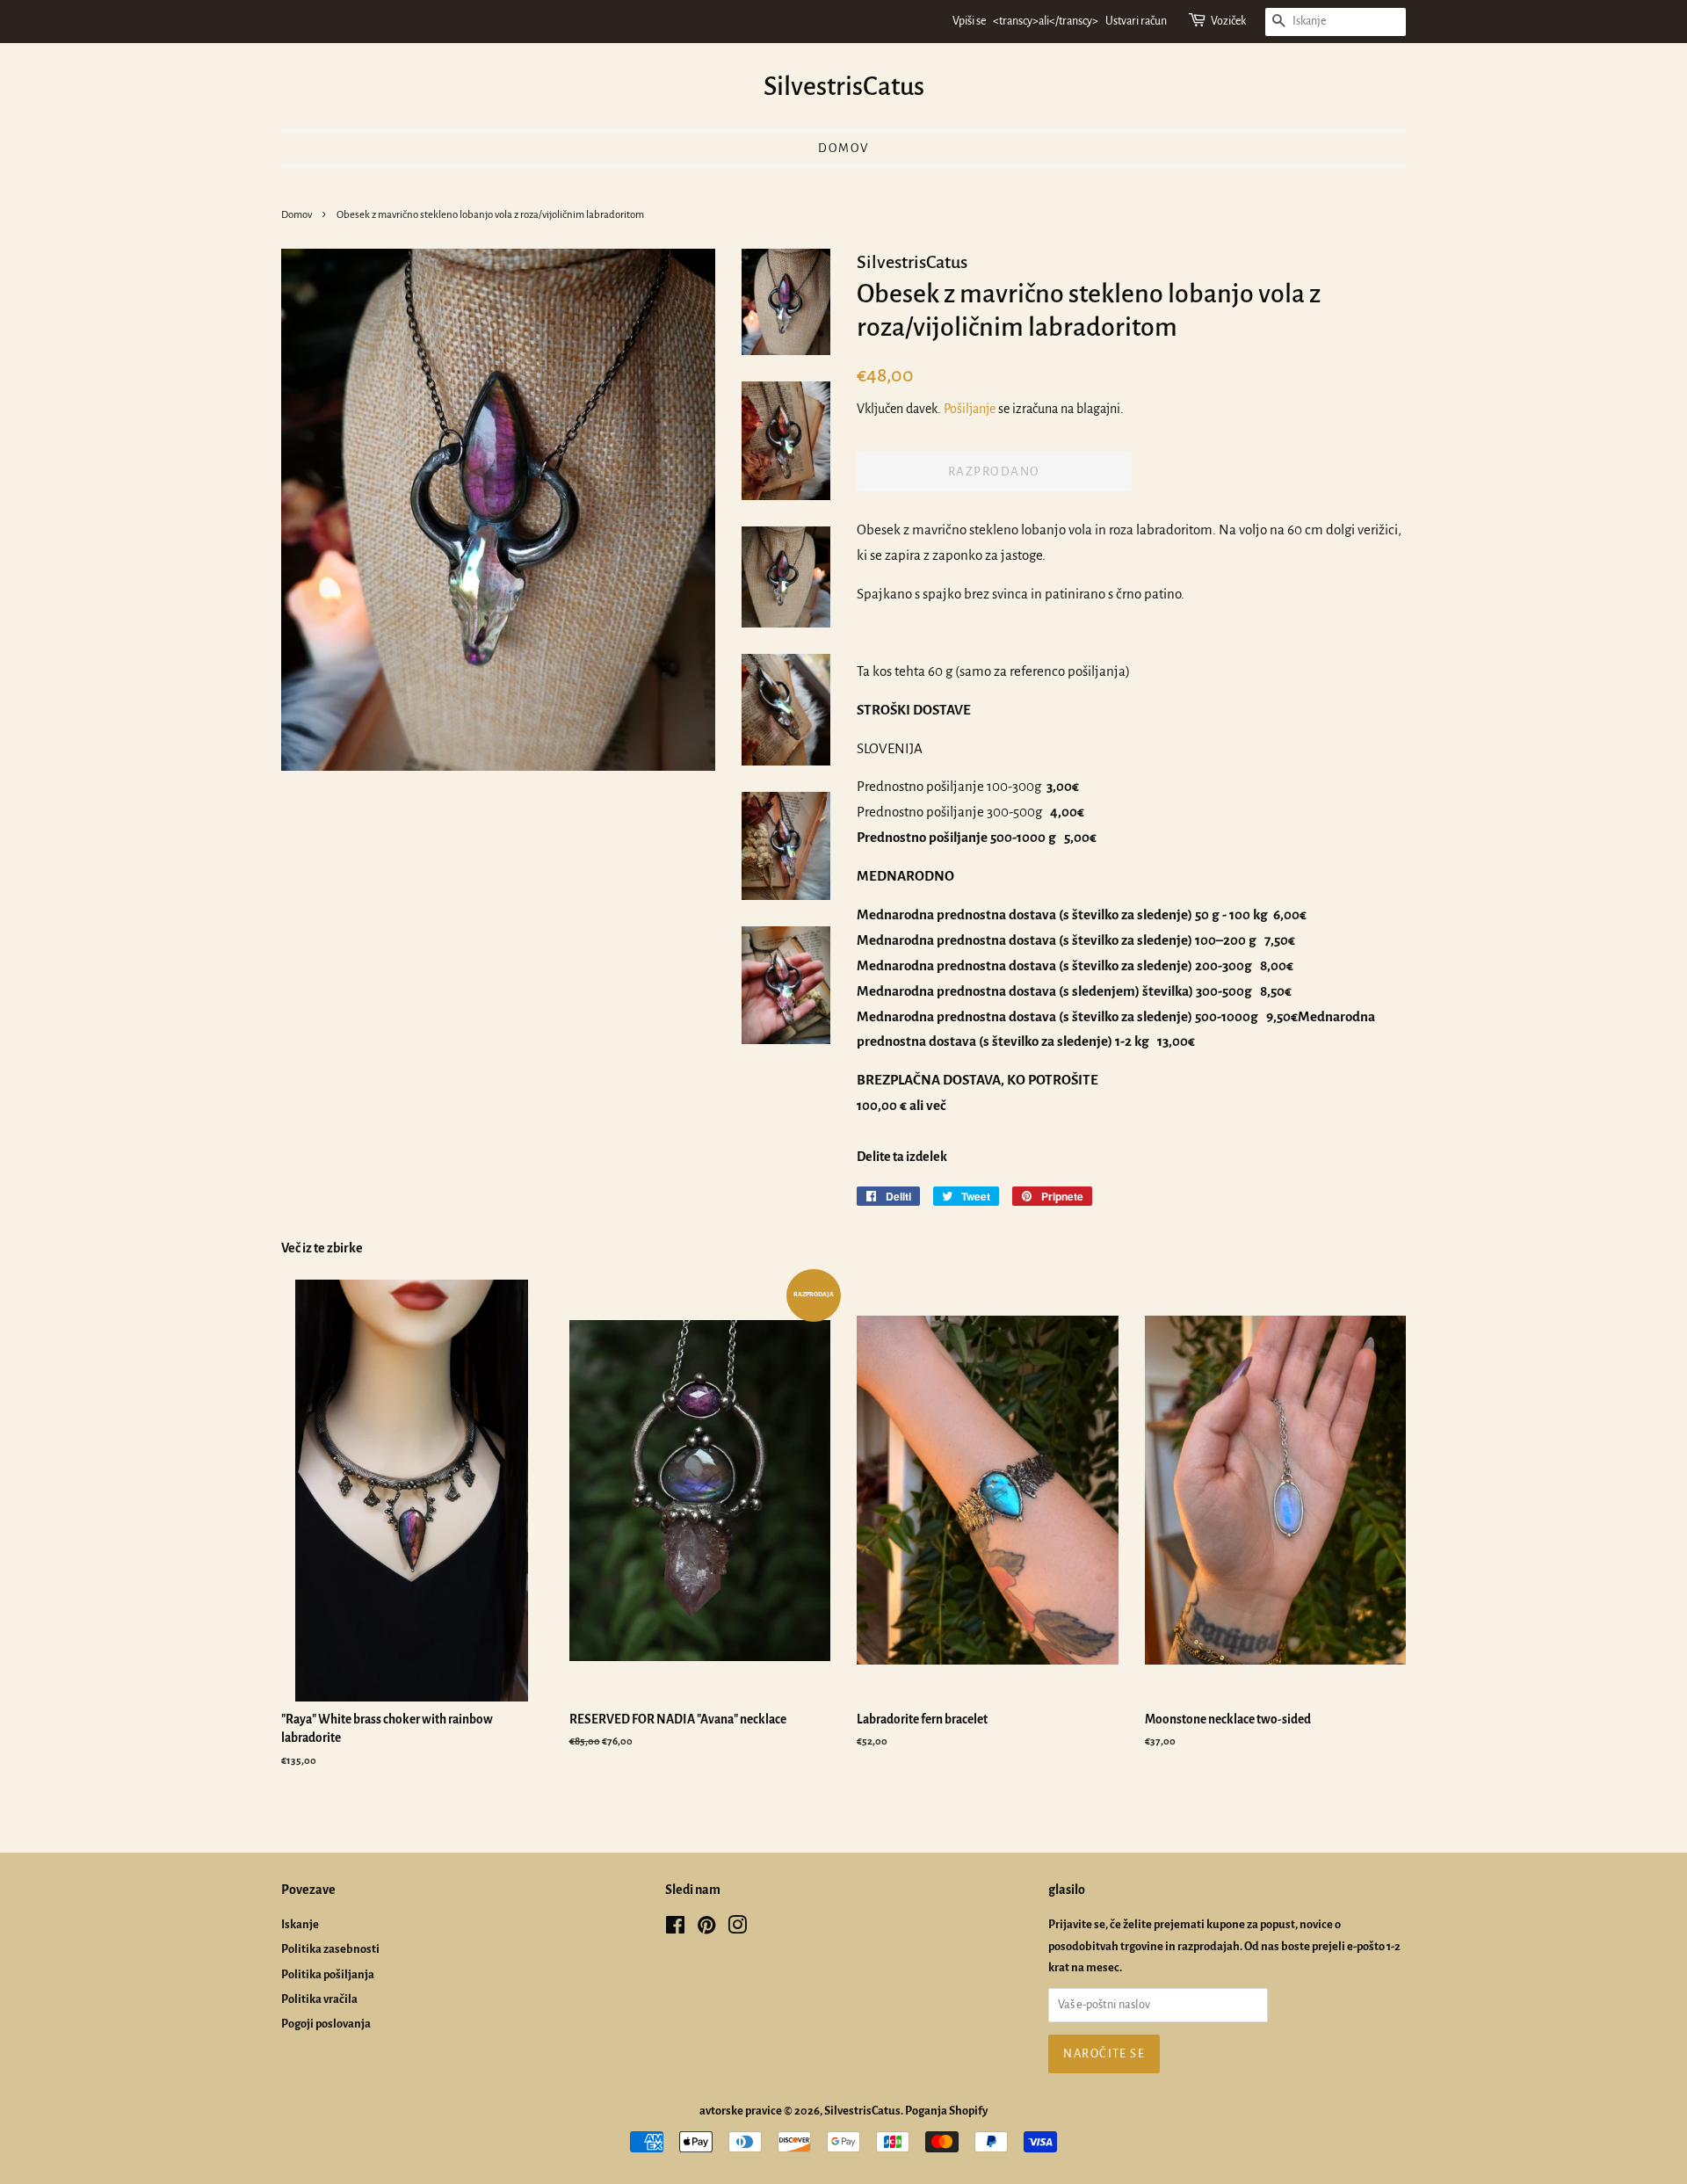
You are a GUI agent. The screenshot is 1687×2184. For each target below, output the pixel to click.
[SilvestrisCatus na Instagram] (737, 1929)
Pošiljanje (970, 409)
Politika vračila (319, 1999)
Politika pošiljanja (328, 1974)
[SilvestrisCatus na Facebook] (675, 1929)
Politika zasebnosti (330, 1949)
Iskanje (300, 1924)
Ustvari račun (1136, 21)
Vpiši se (969, 21)
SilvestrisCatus (844, 86)
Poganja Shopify (946, 2111)
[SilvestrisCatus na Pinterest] (706, 1929)
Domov (843, 148)
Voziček (1228, 21)
